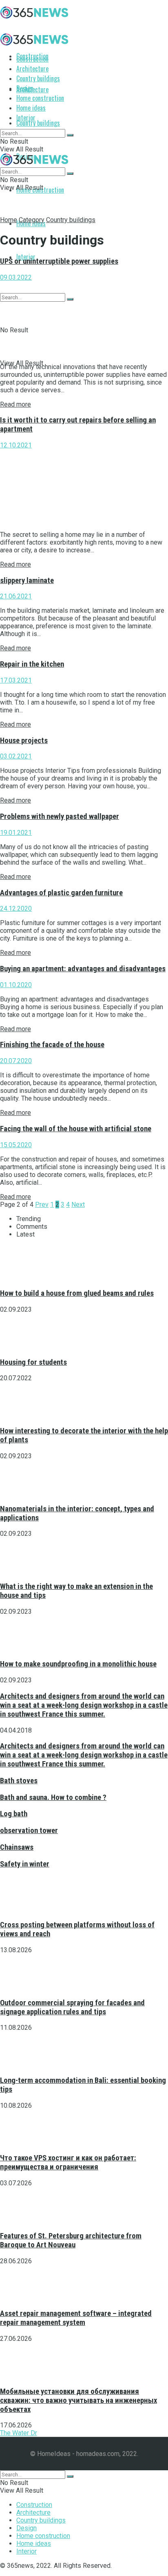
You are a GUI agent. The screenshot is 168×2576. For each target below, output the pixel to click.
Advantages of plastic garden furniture (61, 893)
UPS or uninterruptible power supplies (59, 261)
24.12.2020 (16, 909)
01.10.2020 (16, 985)
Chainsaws (17, 1847)
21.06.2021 (16, 596)
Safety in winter (25, 1864)
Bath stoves (19, 1781)
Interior (26, 118)
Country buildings (38, 123)
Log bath (14, 1814)
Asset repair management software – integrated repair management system (76, 2318)
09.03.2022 (16, 277)
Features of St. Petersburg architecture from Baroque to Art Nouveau (71, 2240)
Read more (15, 404)
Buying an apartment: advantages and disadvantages (83, 969)
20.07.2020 (16, 1061)
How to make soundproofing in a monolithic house (78, 1664)
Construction (32, 59)
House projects (24, 741)
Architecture (32, 69)
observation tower (29, 1831)
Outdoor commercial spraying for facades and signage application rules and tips (72, 2007)
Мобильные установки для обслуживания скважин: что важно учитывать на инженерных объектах (78, 2400)
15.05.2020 (16, 1145)
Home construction (40, 98)
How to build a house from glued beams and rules (77, 1293)
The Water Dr (19, 2433)
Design (25, 88)
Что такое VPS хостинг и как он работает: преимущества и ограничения (68, 2162)
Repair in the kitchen (32, 664)
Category (32, 220)
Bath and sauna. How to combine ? (53, 1797)
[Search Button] (70, 135)
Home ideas (31, 108)
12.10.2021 (16, 445)
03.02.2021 (16, 756)
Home (9, 220)
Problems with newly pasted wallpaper (60, 816)
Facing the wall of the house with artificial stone (76, 1129)
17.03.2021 (16, 680)
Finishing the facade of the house (52, 1045)
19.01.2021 (16, 833)
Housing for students (33, 1362)
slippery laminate (27, 581)
